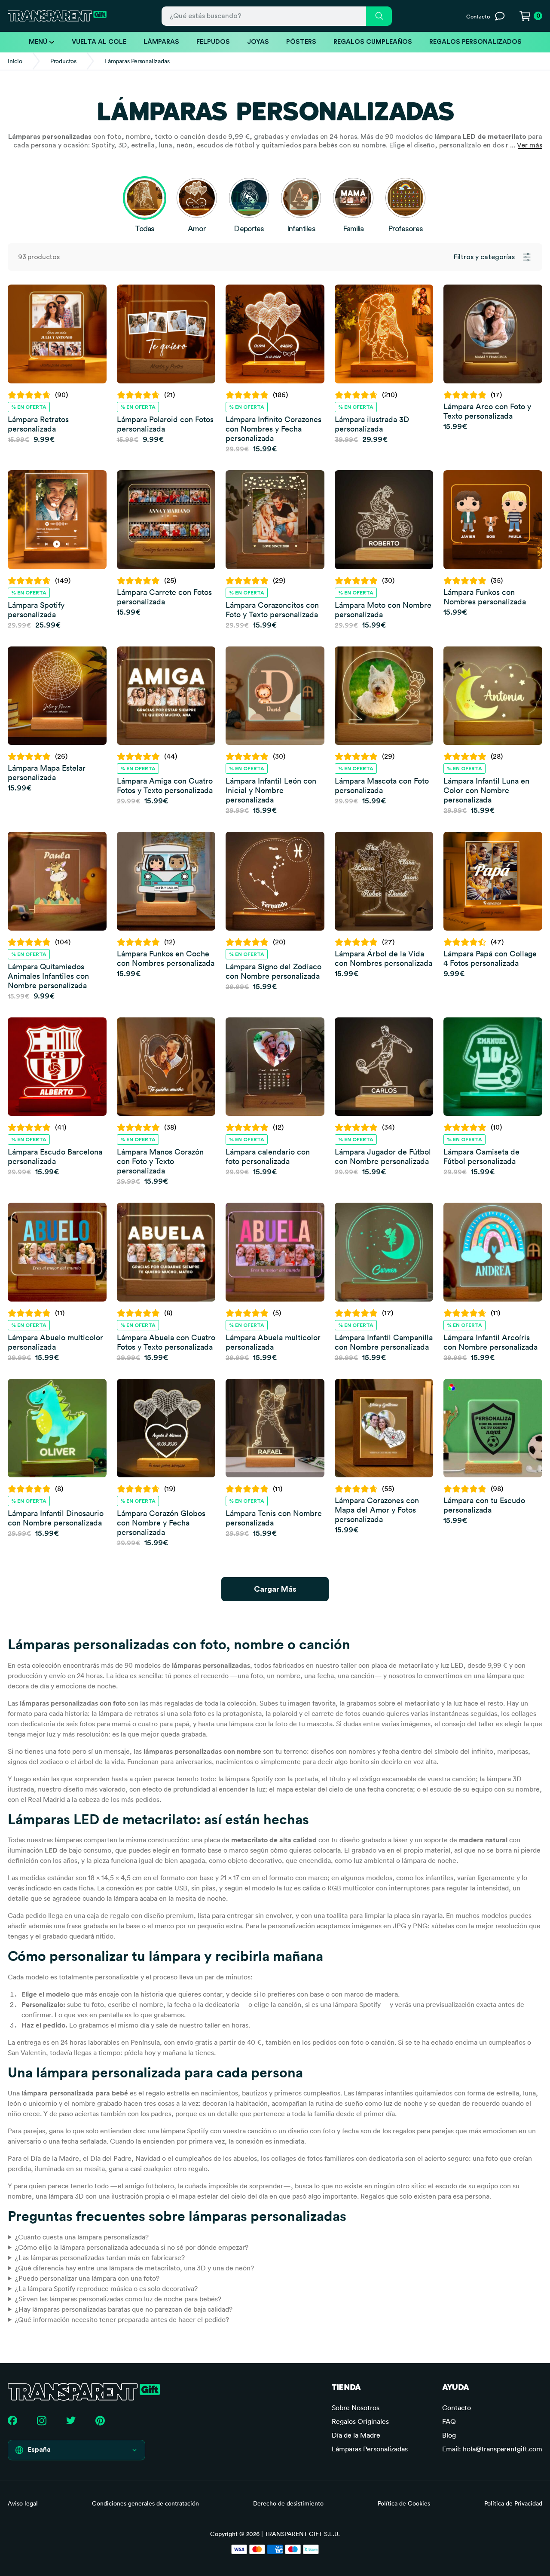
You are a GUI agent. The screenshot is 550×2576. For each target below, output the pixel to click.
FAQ (449, 2421)
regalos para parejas (423, 2131)
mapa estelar (296, 1789)
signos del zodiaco (35, 1761)
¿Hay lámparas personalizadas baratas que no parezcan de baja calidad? (124, 2309)
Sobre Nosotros (356, 2408)
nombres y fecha (374, 1751)
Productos (63, 61)
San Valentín (27, 2052)
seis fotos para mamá (98, 1724)
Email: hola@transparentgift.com (492, 2449)
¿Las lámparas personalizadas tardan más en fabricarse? (100, 2257)
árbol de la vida (101, 1761)
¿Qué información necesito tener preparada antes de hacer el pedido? (122, 2319)
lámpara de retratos (128, 1713)
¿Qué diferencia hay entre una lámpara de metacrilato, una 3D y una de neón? (134, 2268)
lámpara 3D (66, 2196)
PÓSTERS (301, 42)
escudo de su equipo (461, 1789)
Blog (449, 2435)
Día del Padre (111, 2158)
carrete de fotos (336, 1713)
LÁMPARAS (161, 42)
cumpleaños (507, 2042)
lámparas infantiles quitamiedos (404, 2093)
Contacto (457, 2408)
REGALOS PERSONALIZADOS (475, 42)
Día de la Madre (55, 2158)
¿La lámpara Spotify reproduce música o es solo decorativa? (106, 2288)
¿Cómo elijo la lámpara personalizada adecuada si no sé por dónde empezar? (132, 2247)
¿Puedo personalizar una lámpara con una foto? (87, 2278)
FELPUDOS (213, 42)
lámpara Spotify (249, 1779)
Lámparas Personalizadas (370, 2449)
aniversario (24, 2141)
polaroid (285, 1713)
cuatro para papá (163, 1724)
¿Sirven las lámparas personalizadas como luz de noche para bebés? (118, 2299)
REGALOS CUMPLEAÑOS (373, 42)
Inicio (15, 61)
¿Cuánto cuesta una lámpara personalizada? (82, 2237)
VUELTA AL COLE (99, 42)
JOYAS (258, 42)
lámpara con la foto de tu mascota (281, 1724)
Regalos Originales (360, 2421)
